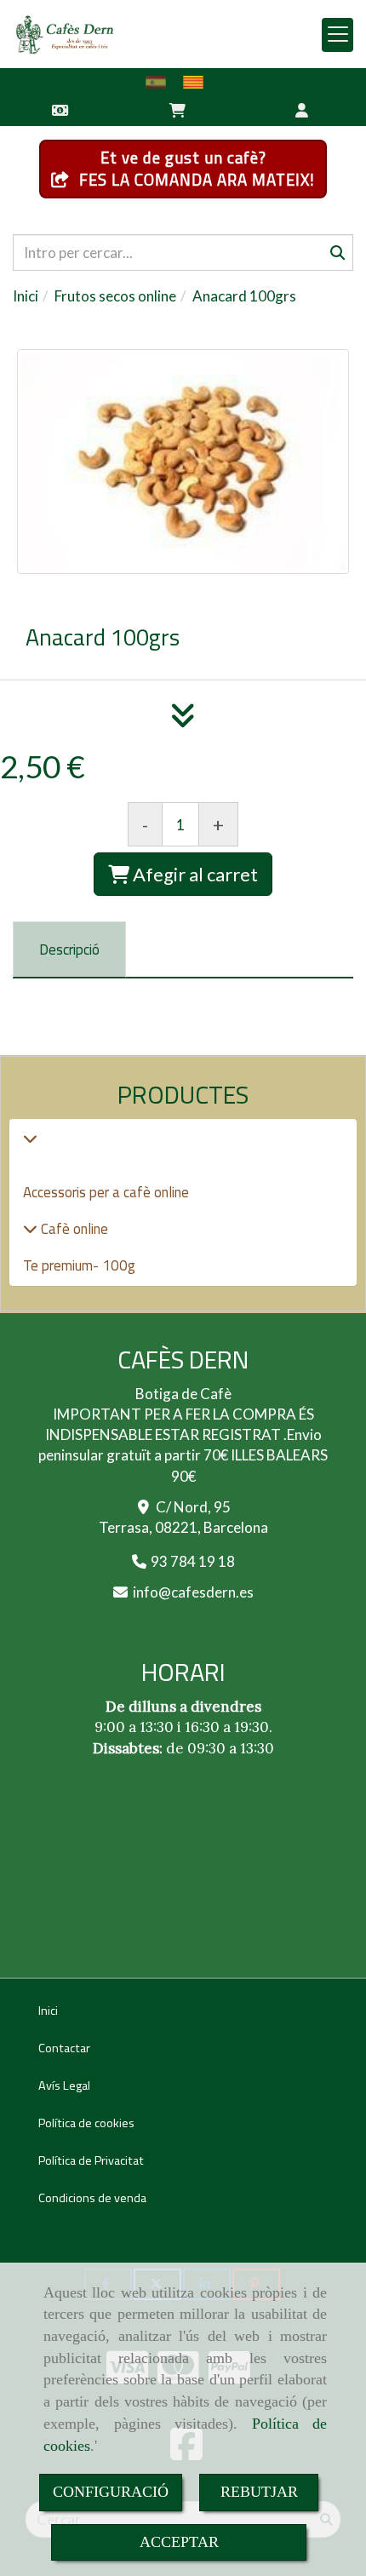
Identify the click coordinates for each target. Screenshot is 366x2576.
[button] (302, 109)
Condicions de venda (92, 2198)
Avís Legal (64, 2085)
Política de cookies (86, 2123)
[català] (197, 82)
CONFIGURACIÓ (111, 2492)
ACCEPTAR (179, 2542)
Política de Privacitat (91, 2160)
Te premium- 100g (79, 1265)
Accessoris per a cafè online (106, 1192)
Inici (48, 2011)
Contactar (64, 2048)
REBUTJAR (259, 2492)
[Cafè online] (30, 1229)
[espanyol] (160, 82)
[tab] (69, 950)
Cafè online (73, 1229)
